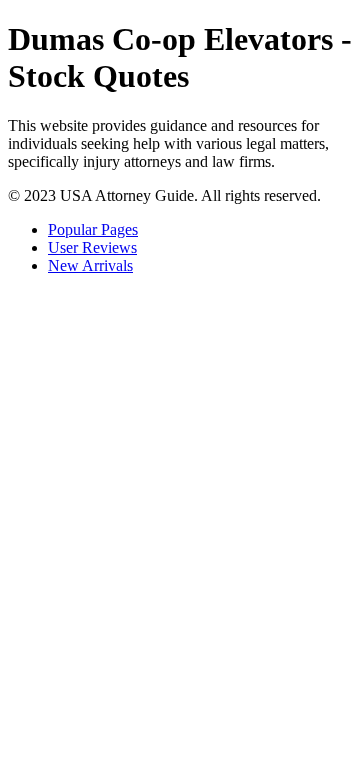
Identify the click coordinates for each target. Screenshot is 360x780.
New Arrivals (90, 265)
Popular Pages (93, 229)
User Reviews (92, 247)
